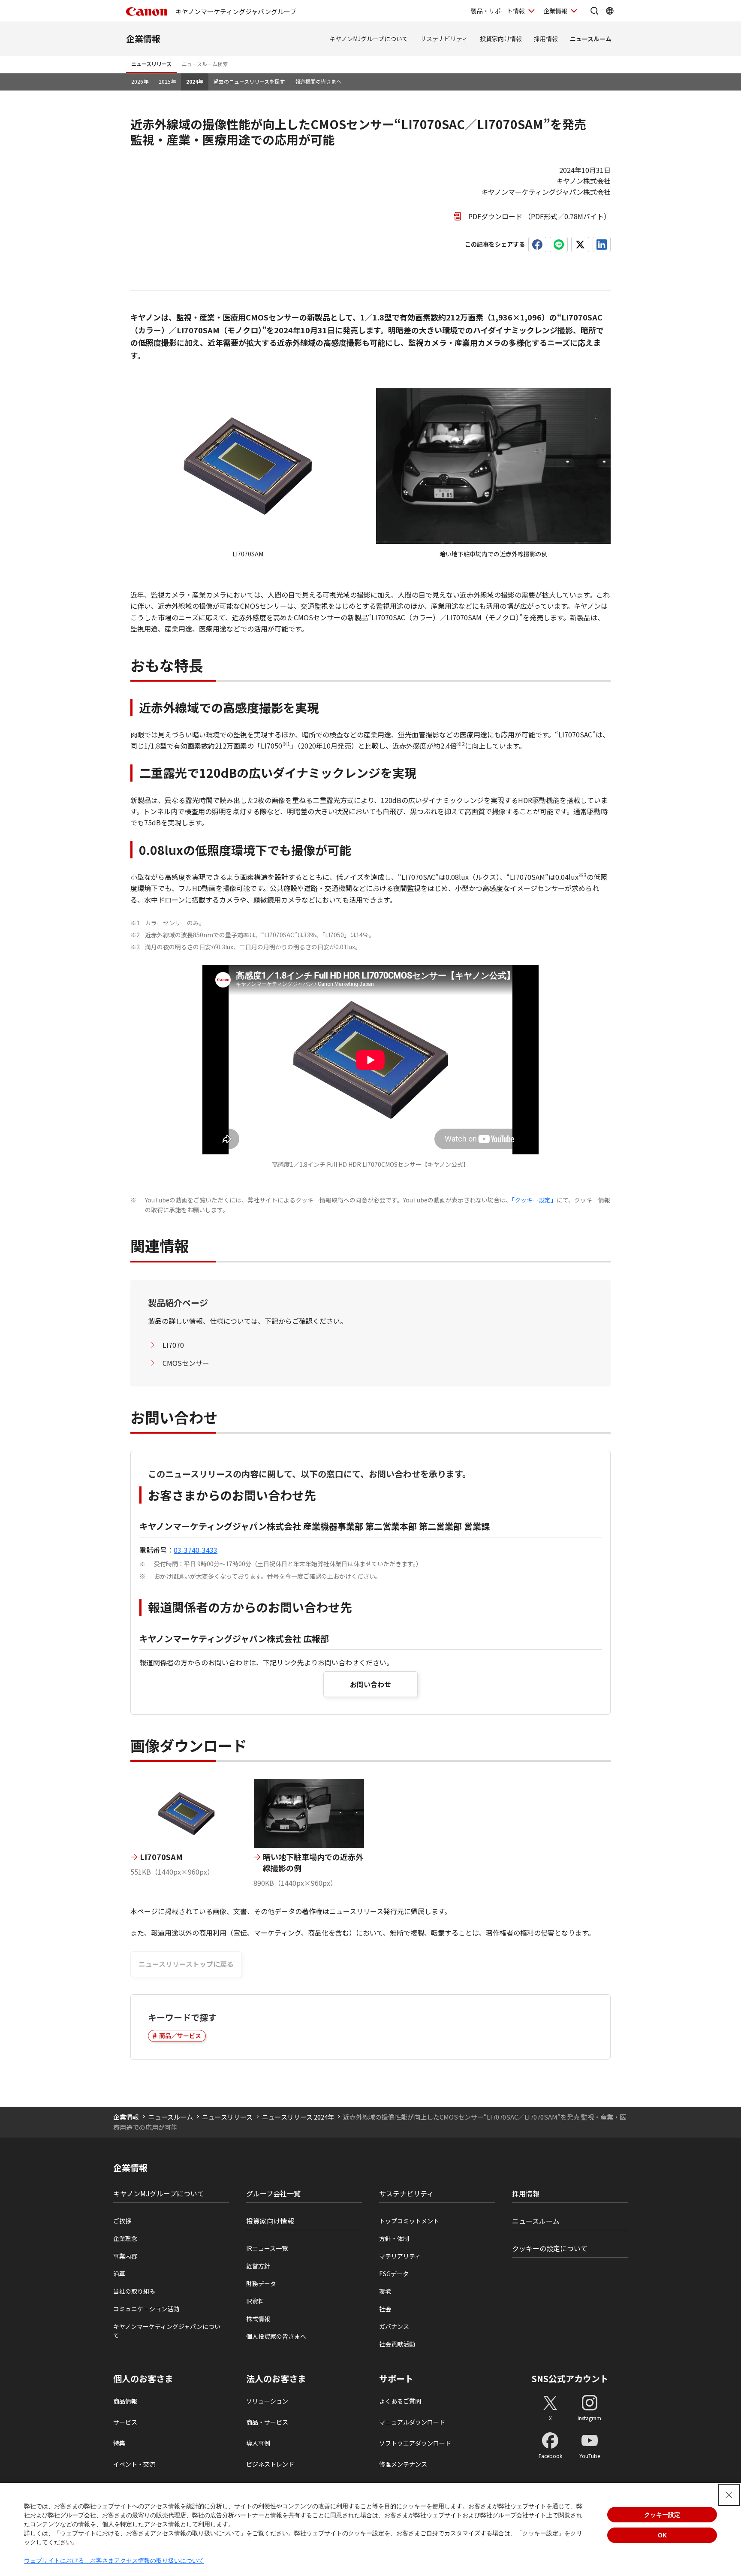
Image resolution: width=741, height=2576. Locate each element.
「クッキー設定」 (534, 1200)
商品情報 (125, 2401)
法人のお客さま (276, 2379)
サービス (125, 2422)
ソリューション (267, 2401)
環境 (385, 2291)
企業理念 (125, 2238)
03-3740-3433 (196, 1550)
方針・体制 (394, 2238)
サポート (396, 2379)
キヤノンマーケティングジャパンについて (167, 2331)
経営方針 (258, 2266)
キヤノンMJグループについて (369, 39)
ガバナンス (394, 2326)
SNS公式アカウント (570, 2378)
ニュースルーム (591, 39)
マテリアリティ (400, 2256)
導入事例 (258, 2443)
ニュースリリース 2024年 (298, 2117)
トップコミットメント (409, 2221)
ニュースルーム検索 (205, 64)
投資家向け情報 (501, 39)
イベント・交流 (134, 2464)
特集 (119, 2443)
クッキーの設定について (550, 2248)
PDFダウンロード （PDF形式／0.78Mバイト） (539, 216)
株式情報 (258, 2319)
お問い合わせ (370, 1684)
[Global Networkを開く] (610, 11)
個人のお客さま (143, 2379)
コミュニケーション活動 (146, 2309)
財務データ (261, 2283)
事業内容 (125, 2256)
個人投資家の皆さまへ (276, 2336)
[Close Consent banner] (729, 2495)
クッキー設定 (662, 2515)
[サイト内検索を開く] (594, 11)
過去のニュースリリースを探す (249, 81)
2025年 (167, 81)
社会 (385, 2309)
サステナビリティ (444, 39)
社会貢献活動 (397, 2344)
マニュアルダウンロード (412, 2422)
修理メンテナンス (403, 2464)
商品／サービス (180, 2035)
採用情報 (546, 39)
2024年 (195, 81)
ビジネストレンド (270, 2464)
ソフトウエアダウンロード (415, 2443)
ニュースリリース (151, 64)
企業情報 (555, 11)
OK (662, 2535)
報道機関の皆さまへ (318, 81)
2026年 (140, 81)
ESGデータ (394, 2274)
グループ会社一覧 (273, 2193)
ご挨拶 (122, 2221)
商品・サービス (267, 2422)
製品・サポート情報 (498, 11)
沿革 (119, 2274)
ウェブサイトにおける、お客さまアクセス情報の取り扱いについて (114, 2561)
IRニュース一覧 (267, 2248)
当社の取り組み (134, 2291)
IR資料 (255, 2301)
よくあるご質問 (400, 2401)
